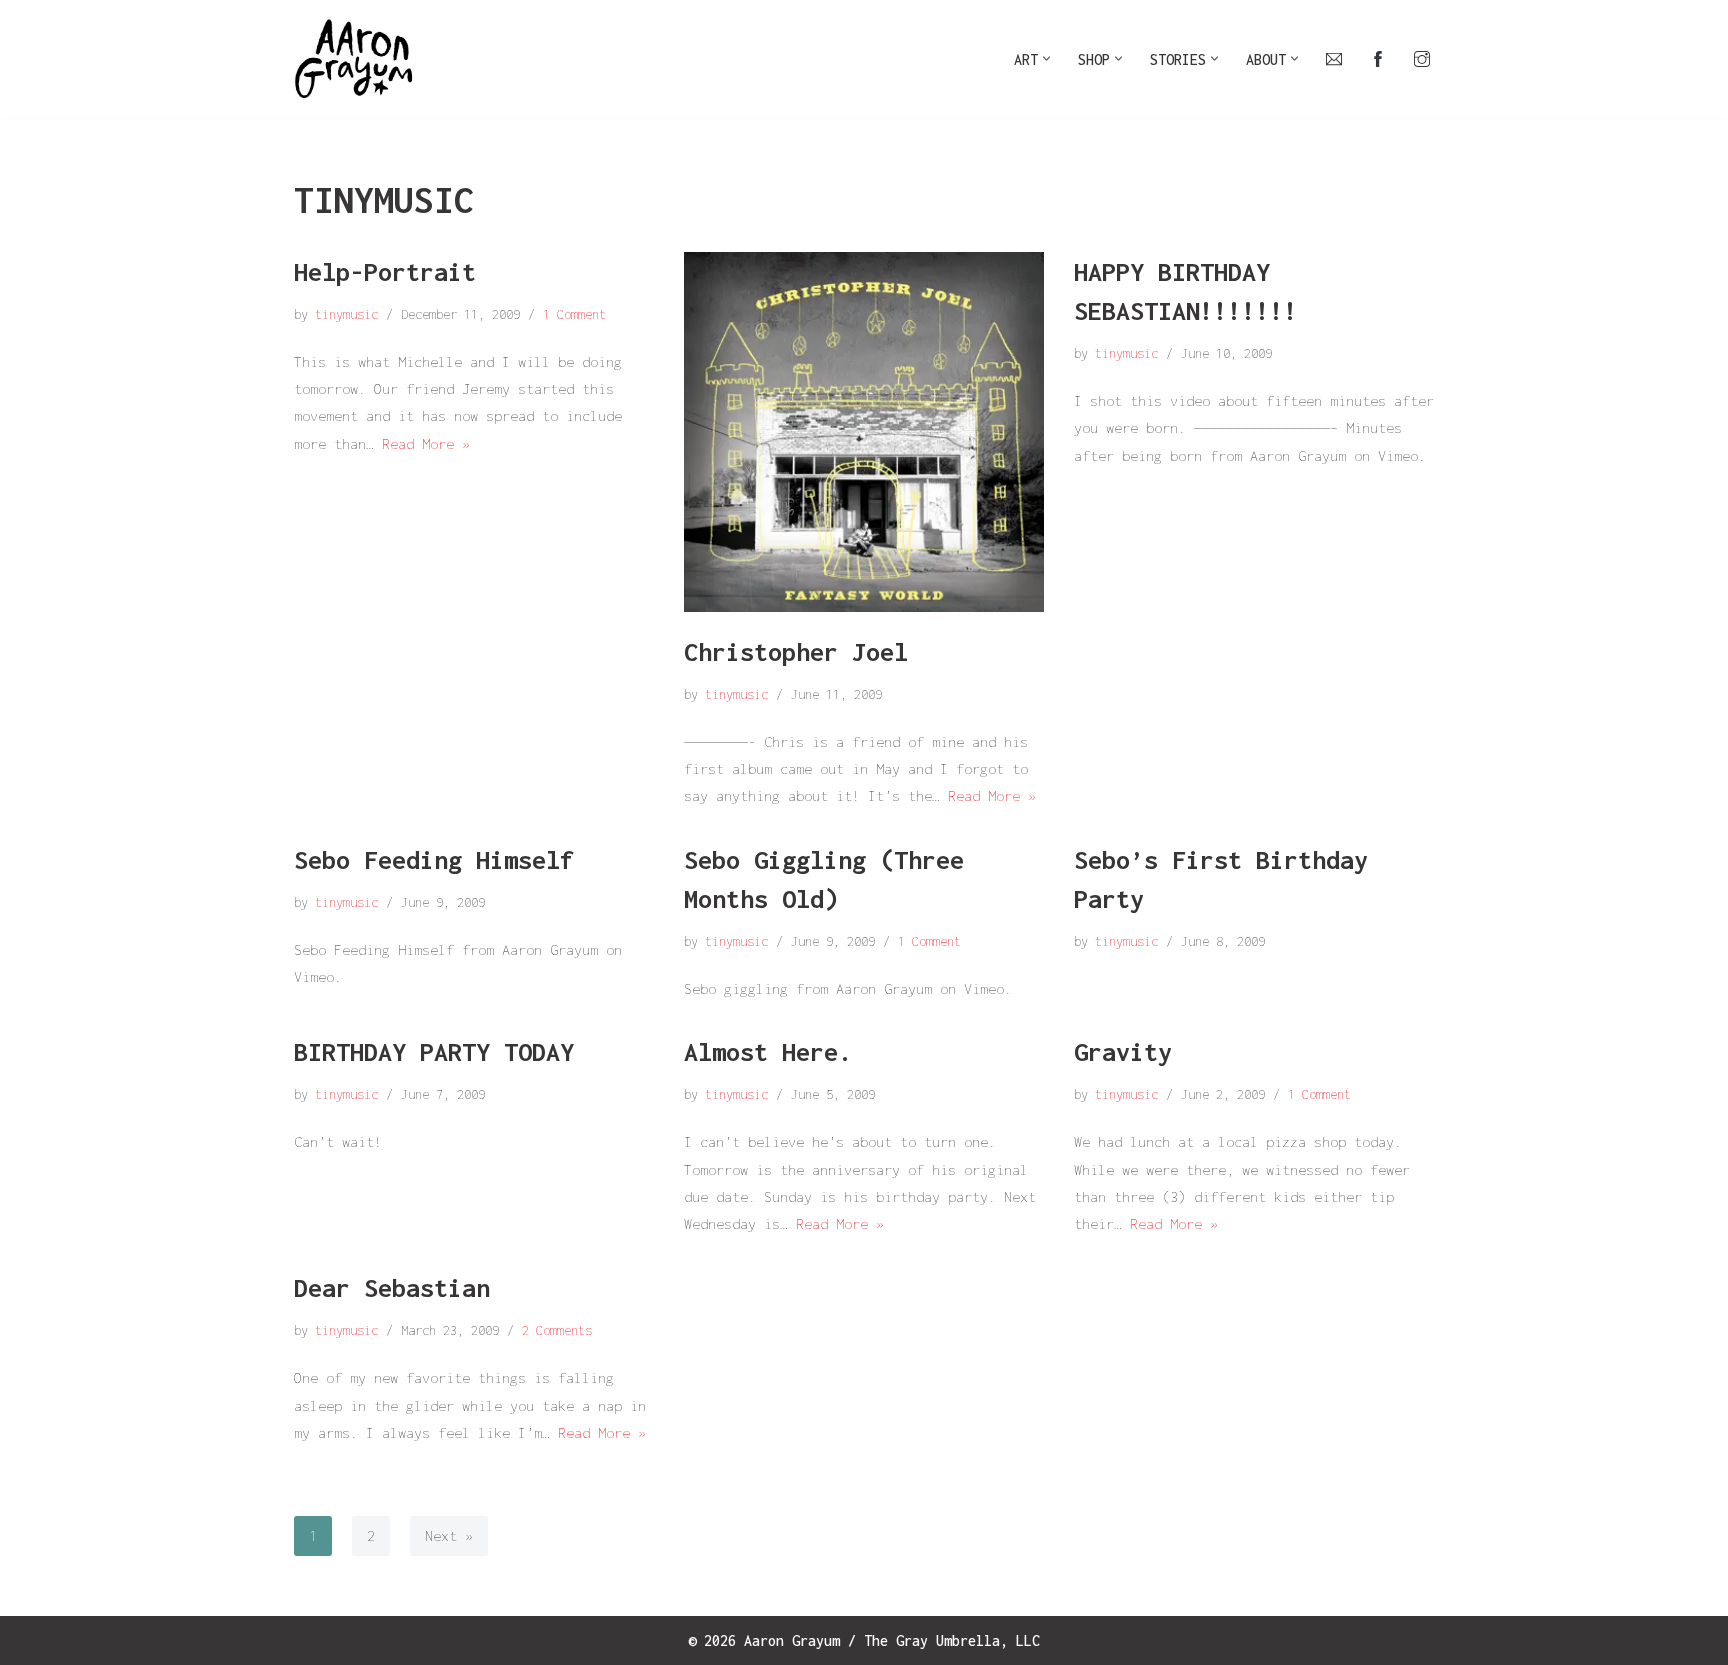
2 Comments (557, 1330)
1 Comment (574, 314)
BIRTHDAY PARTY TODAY (434, 1051)
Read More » (426, 443)
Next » (449, 1535)
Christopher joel (796, 651)
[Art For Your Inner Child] (354, 59)
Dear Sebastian (392, 1287)
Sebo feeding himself (434, 859)
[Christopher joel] (864, 432)
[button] (1046, 58)
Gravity (1123, 1051)
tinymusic (346, 314)
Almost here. (768, 1051)
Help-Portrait (385, 271)
